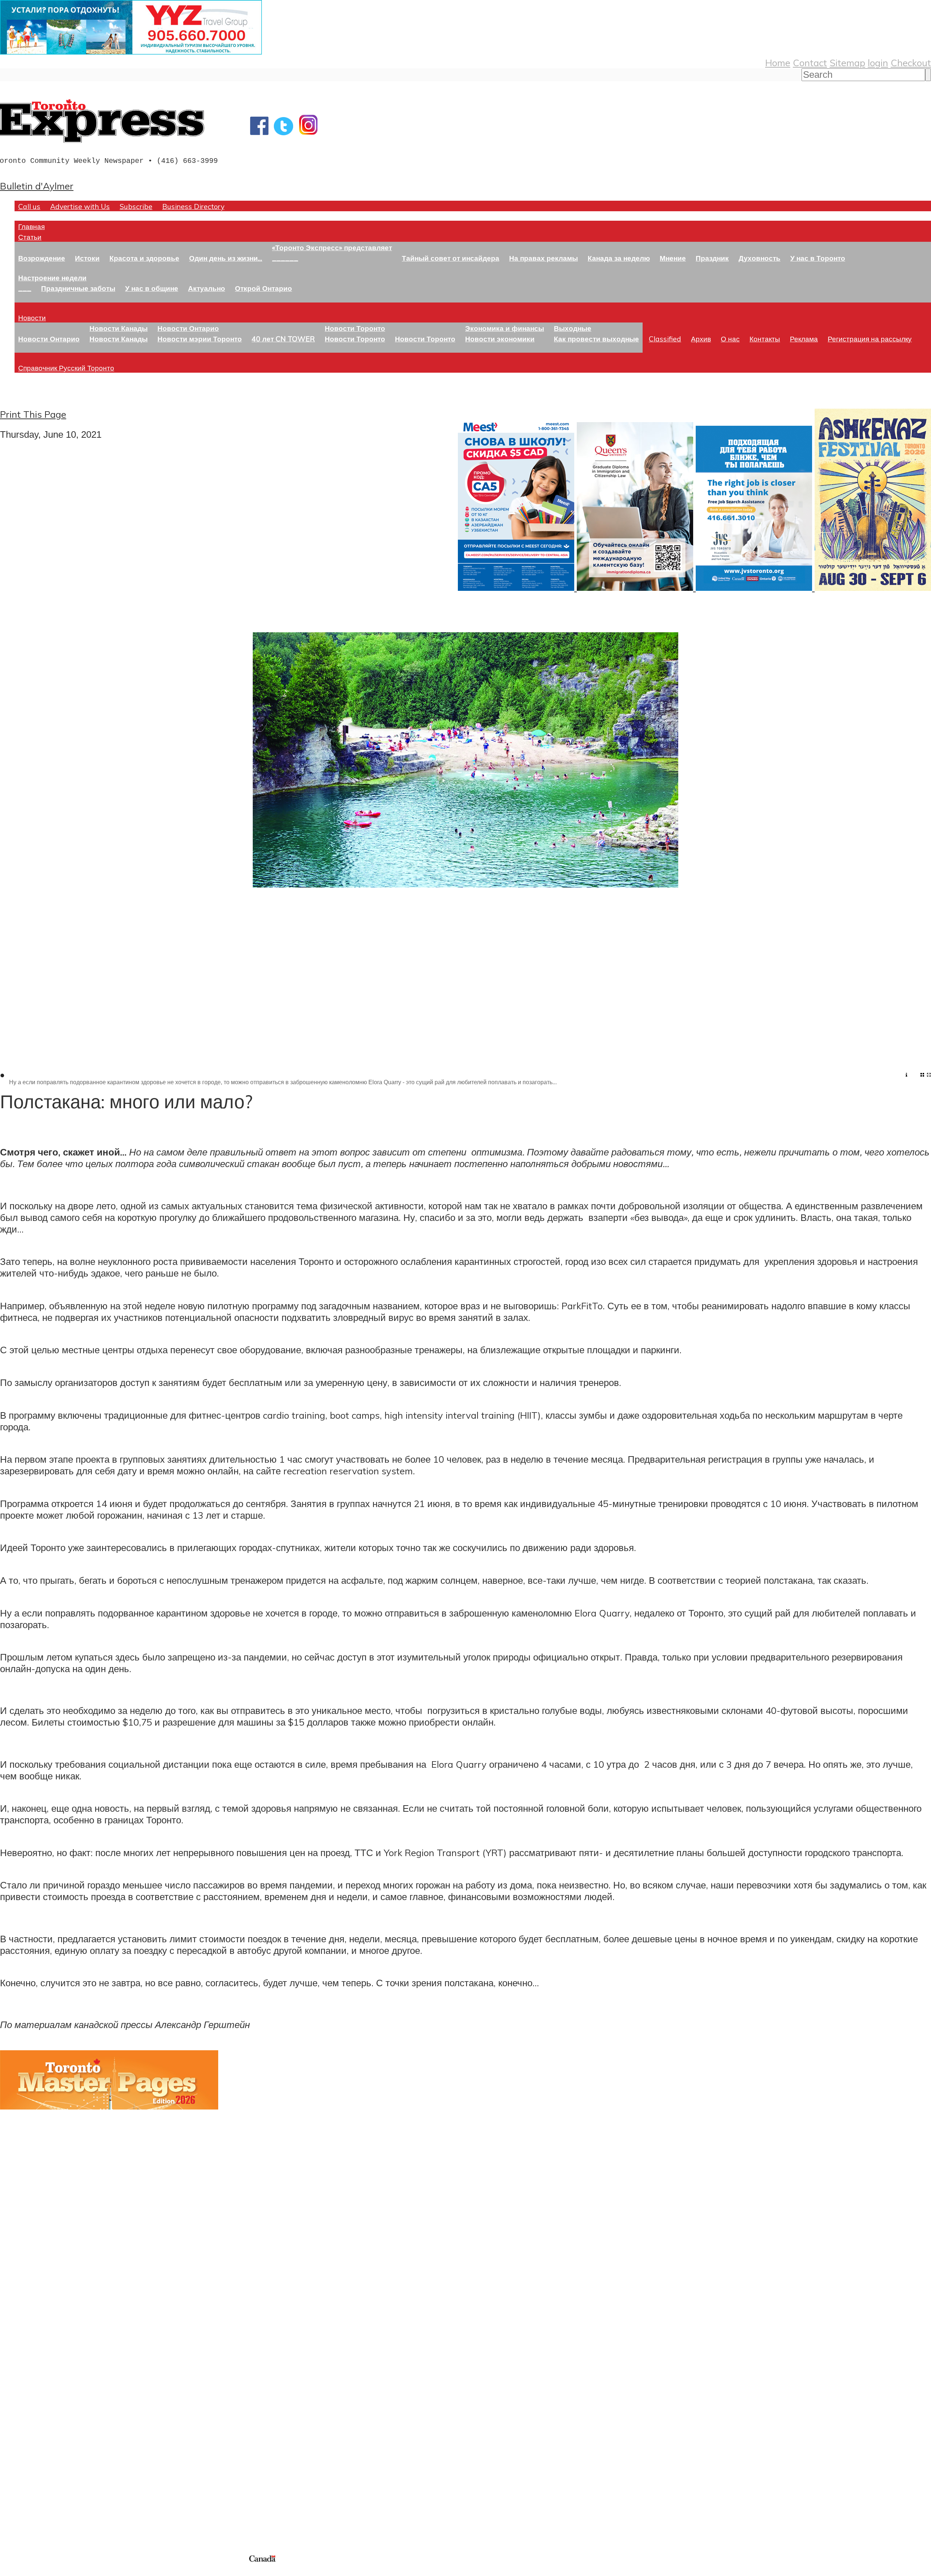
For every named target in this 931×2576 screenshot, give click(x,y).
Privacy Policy (44, 2571)
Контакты (765, 339)
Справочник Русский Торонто (66, 368)
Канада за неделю (619, 258)
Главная (31, 226)
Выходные (573, 328)
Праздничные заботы (78, 288)
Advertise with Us (80, 206)
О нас (730, 339)
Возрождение (42, 258)
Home (778, 63)
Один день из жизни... (226, 258)
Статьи (30, 237)
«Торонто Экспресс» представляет (332, 247)
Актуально (207, 288)
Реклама (804, 339)
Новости (32, 318)
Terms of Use (11, 2571)
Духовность (760, 258)
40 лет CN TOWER (283, 339)
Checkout (911, 63)
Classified (665, 339)
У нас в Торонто (818, 258)
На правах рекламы (544, 258)
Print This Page (33, 414)
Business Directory (193, 206)
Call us (29, 206)
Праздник (712, 258)
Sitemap (847, 63)
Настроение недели (52, 278)
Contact (810, 63)
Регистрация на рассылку (870, 339)
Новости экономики (500, 339)
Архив (701, 339)
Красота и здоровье (144, 258)
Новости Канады (119, 328)
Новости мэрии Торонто (200, 339)
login (878, 63)
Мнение (673, 258)
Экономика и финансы (505, 328)
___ (25, 288)
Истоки (87, 258)
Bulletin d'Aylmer (37, 186)
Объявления (27, 2413)
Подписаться (28, 2378)
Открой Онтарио (263, 288)
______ (285, 258)
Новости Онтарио (49, 339)
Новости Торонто (355, 328)
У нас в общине (152, 288)
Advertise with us (38, 2505)
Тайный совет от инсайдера (451, 258)
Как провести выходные (596, 339)
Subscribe (136, 206)
